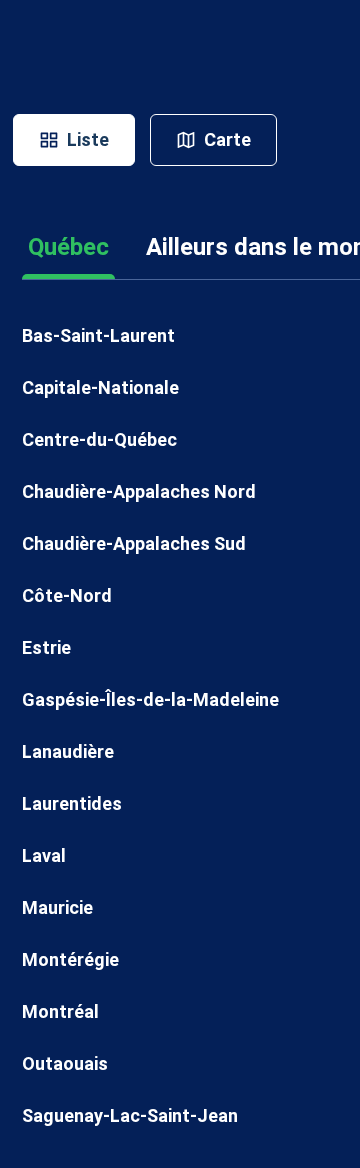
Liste (88, 139)
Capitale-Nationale (100, 387)
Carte (227, 139)
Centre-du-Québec (99, 439)
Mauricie (57, 907)
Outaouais (65, 1063)
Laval (44, 855)
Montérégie (70, 959)
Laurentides (72, 803)
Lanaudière (68, 751)
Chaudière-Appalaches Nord (139, 491)
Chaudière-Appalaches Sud (134, 543)
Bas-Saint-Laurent (98, 335)
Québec (68, 247)
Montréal (60, 1011)
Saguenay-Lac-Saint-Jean (130, 1115)
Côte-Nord (67, 595)
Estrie (46, 647)
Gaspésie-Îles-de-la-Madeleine (150, 699)
